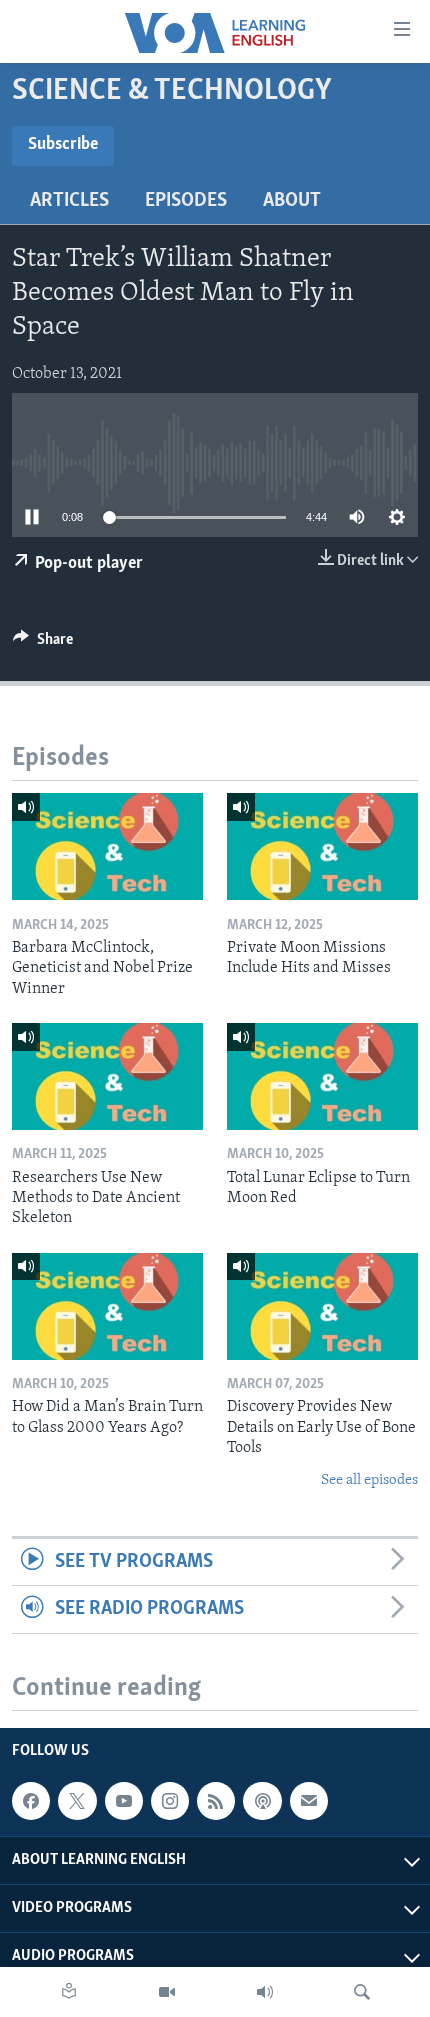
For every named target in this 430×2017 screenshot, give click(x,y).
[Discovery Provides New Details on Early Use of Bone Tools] (322, 1306)
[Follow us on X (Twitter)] (77, 1801)
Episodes (186, 201)
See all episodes (369, 1480)
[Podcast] (262, 1801)
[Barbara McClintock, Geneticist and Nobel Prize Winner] (107, 846)
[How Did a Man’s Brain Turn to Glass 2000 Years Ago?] (107, 1306)
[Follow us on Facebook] (31, 1801)
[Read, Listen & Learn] (69, 1992)
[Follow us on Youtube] (124, 1801)
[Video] (167, 1992)
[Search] (362, 1992)
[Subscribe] (309, 1801)
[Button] (43, 644)
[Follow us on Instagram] (170, 1801)
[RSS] (216, 1801)
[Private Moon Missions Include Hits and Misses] (322, 846)
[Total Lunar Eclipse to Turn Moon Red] (322, 1076)
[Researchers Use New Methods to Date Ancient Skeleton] (107, 1076)
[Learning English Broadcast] (265, 1992)
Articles (69, 201)
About (292, 201)
